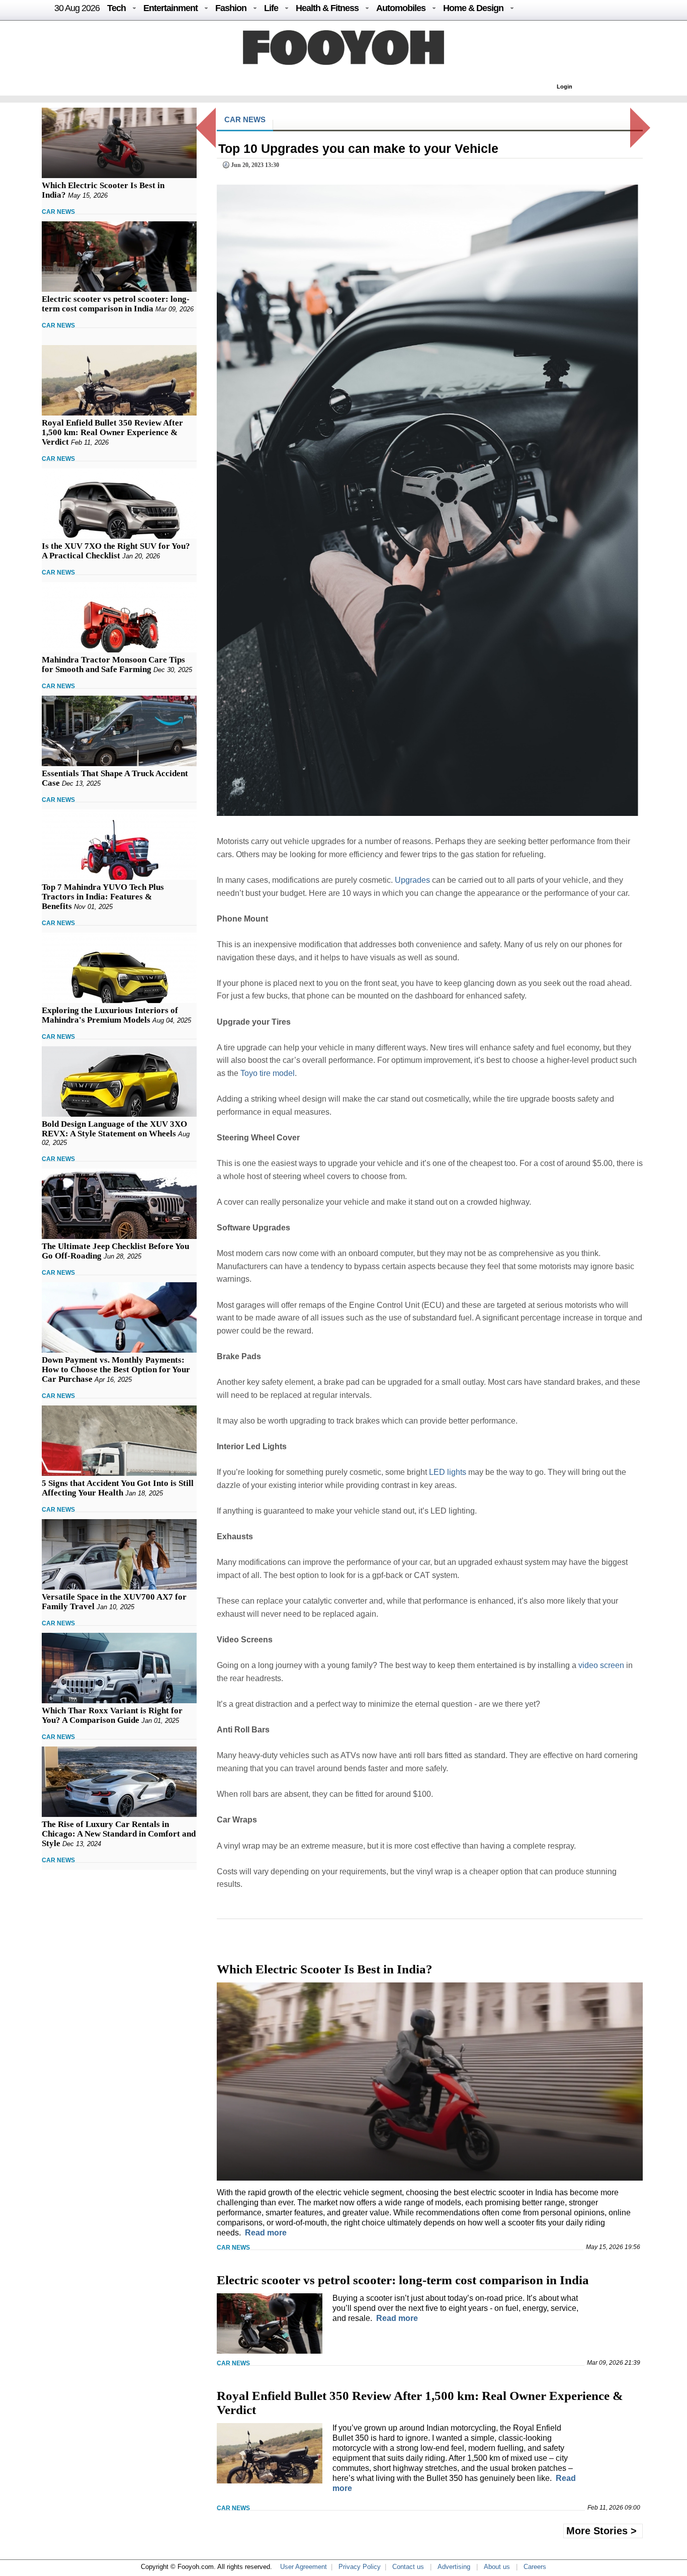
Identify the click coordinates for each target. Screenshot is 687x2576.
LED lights (448, 1472)
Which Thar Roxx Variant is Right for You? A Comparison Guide (112, 1715)
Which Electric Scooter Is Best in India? (325, 1969)
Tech (116, 8)
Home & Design (473, 8)
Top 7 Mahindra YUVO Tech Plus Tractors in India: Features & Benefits (103, 897)
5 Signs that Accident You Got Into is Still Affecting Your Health (118, 1488)
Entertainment (170, 8)
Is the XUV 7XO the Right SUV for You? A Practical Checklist (116, 551)
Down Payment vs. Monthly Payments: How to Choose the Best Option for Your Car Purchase (116, 1369)
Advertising (454, 2567)
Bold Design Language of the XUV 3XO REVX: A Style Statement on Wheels (114, 1129)
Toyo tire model (268, 1073)
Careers (535, 2567)
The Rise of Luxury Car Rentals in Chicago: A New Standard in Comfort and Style (119, 1834)
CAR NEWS (58, 212)
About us (497, 2567)
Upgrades (412, 880)
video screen (601, 1665)
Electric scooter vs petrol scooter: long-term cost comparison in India (116, 304)
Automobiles (401, 8)
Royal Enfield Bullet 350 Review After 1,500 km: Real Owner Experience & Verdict (112, 432)
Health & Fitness (327, 8)
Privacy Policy (360, 2567)
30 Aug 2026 (77, 8)
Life (271, 8)
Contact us (408, 2567)
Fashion (231, 8)
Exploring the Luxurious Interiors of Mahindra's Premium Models (110, 1015)
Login (565, 87)
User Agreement (304, 2567)
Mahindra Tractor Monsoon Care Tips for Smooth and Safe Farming (113, 664)
